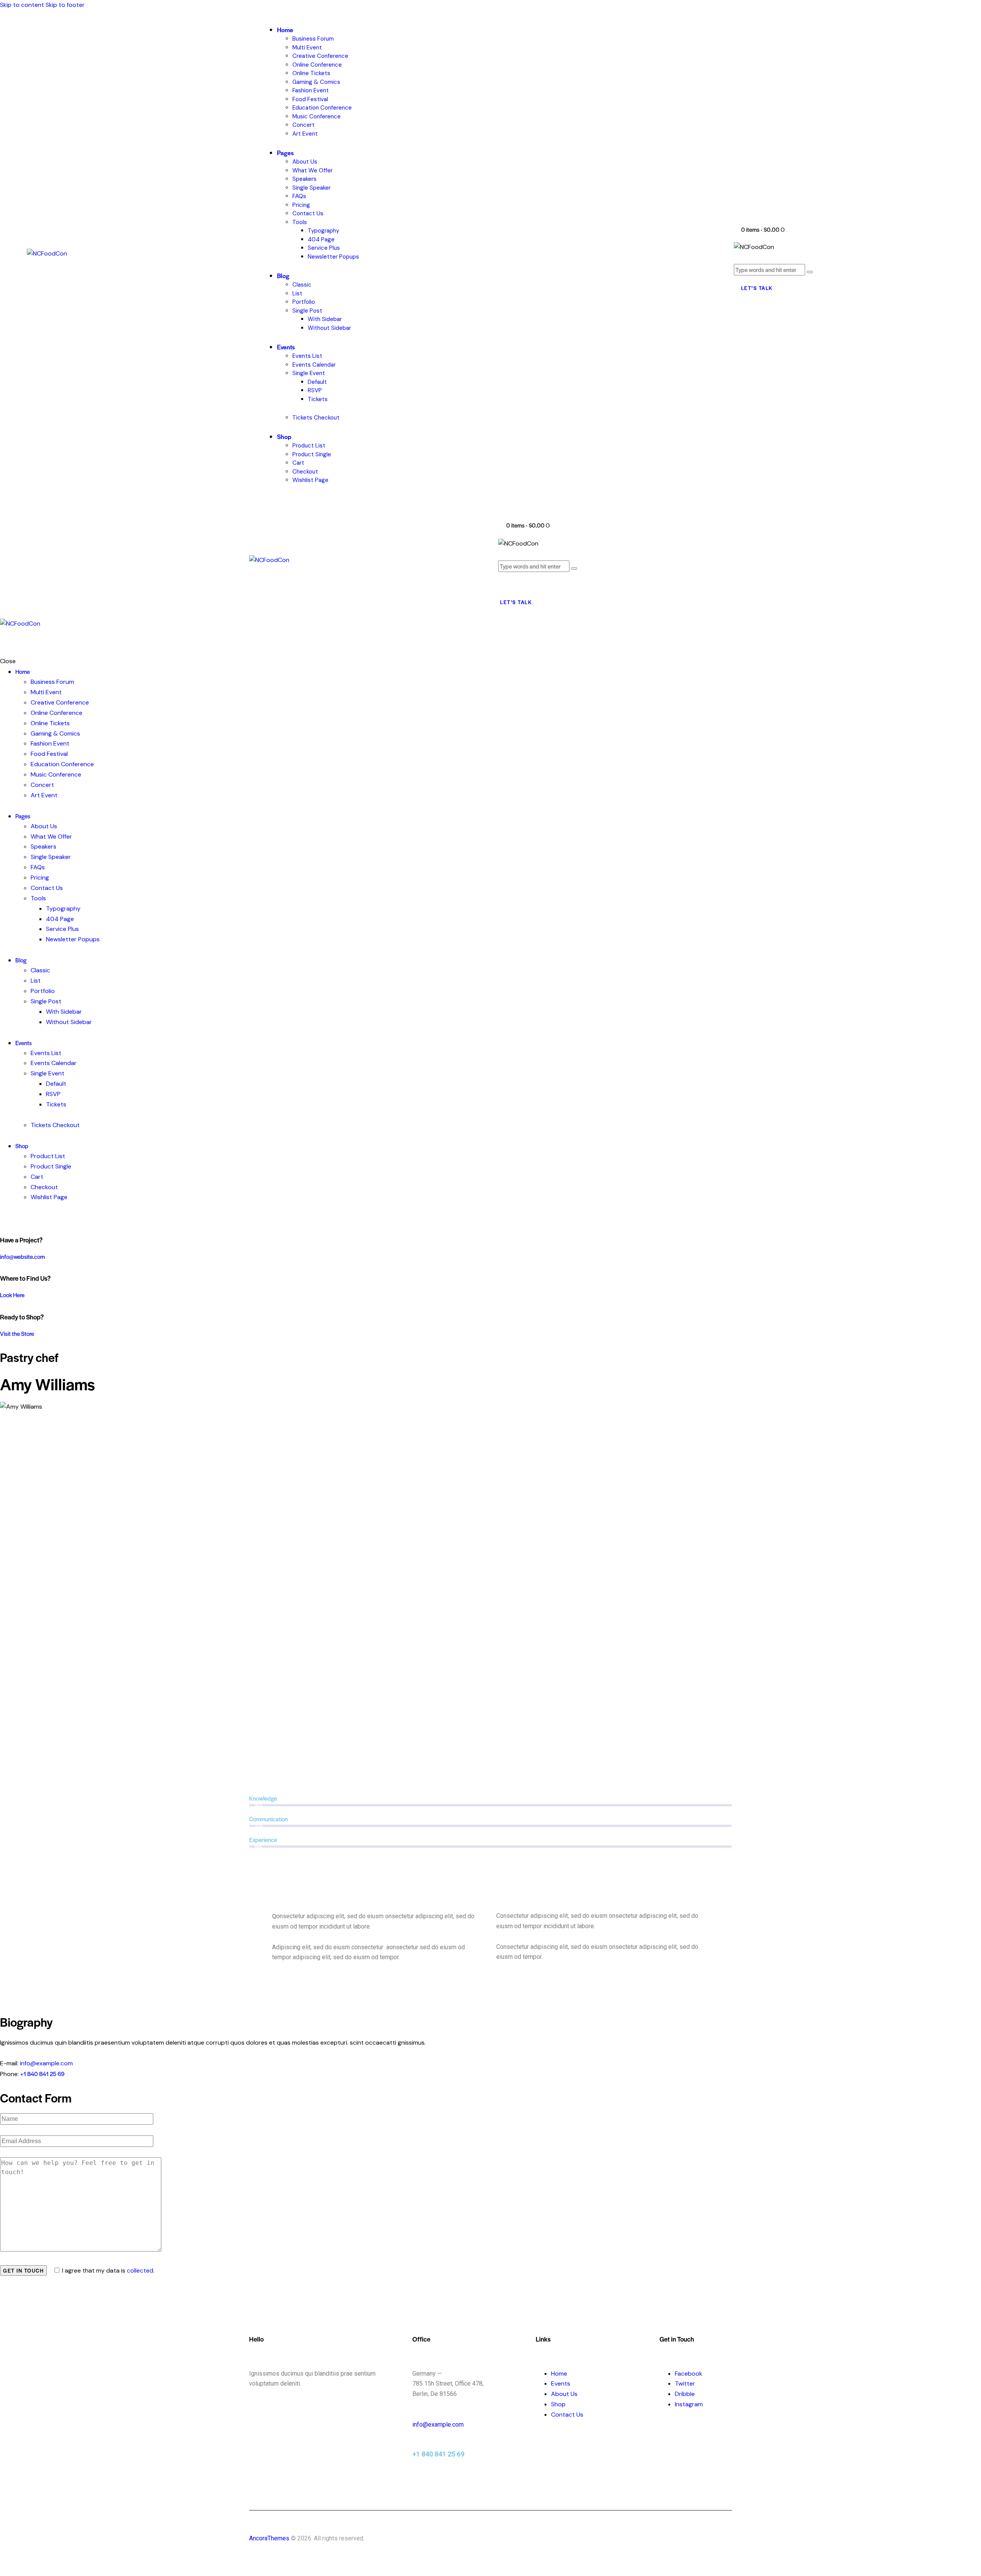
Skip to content (22, 5)
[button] (502, 584)
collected (140, 2270)
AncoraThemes (269, 2538)
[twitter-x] (4, 1218)
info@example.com (46, 2063)
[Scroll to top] (4, 2570)
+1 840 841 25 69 (42, 2074)
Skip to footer (65, 5)
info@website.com (22, 1256)
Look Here (12, 1295)
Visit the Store (17, 1333)
